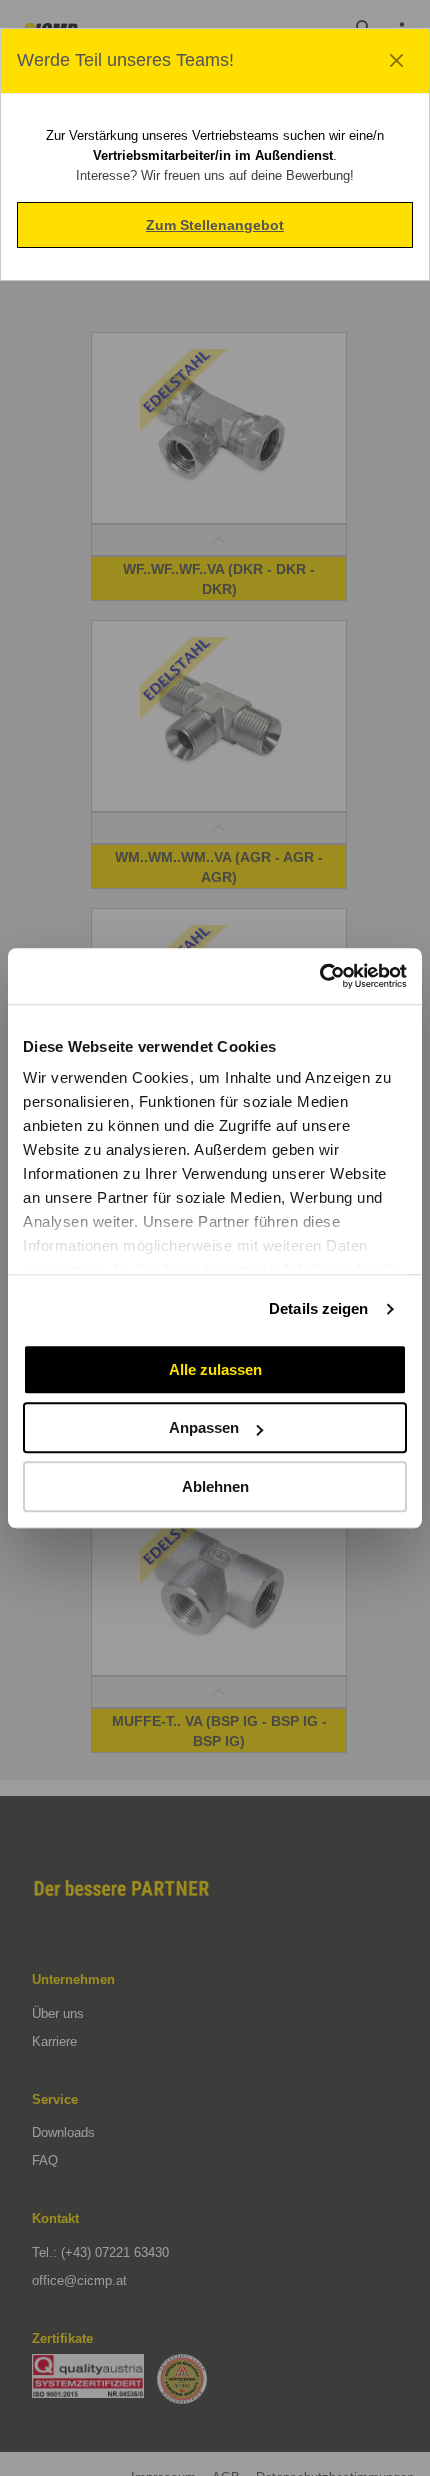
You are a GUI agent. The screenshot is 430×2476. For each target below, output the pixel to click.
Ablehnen (215, 1486)
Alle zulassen (215, 1369)
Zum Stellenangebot (215, 225)
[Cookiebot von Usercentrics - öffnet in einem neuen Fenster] (319, 976)
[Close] (397, 61)
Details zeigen (318, 1308)
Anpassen (204, 1427)
